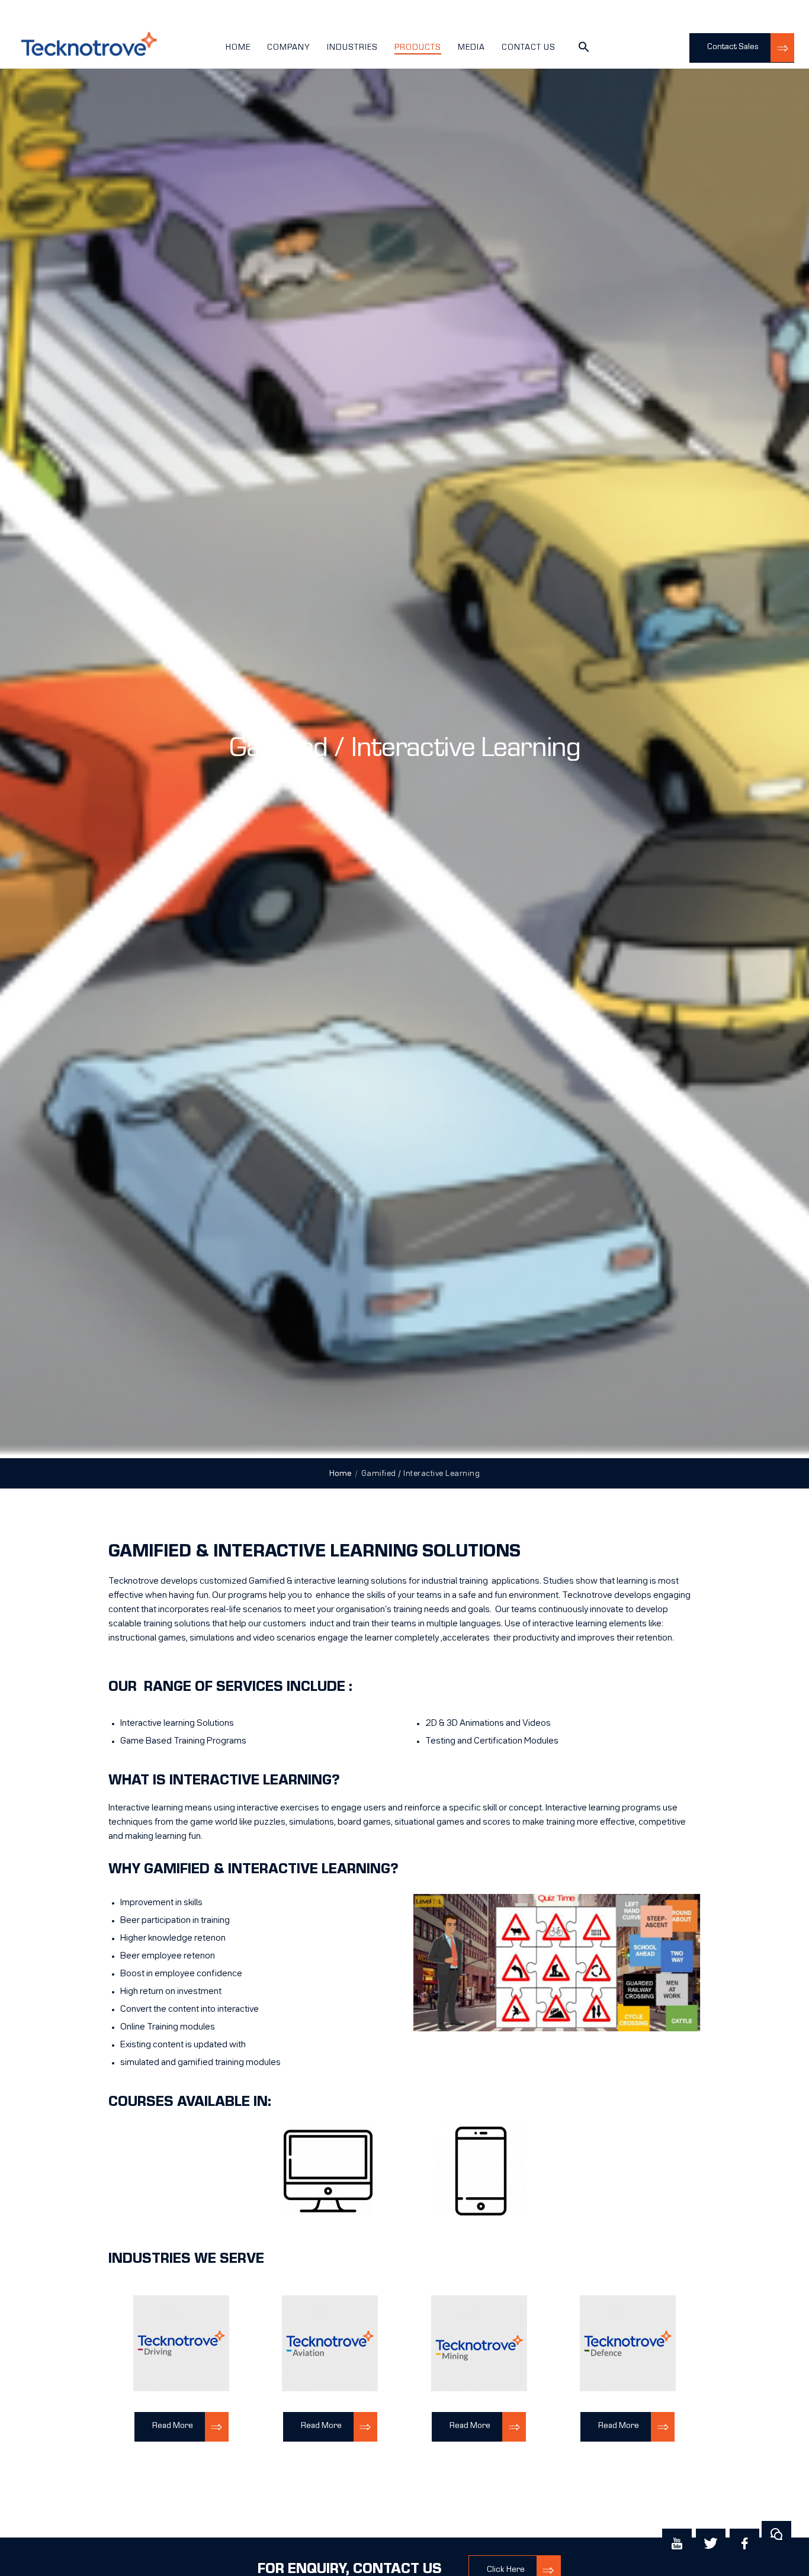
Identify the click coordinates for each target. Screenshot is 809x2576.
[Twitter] (711, 2543)
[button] (584, 51)
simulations (312, 1822)
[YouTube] (677, 2543)
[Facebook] (744, 2543)
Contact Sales (733, 47)
